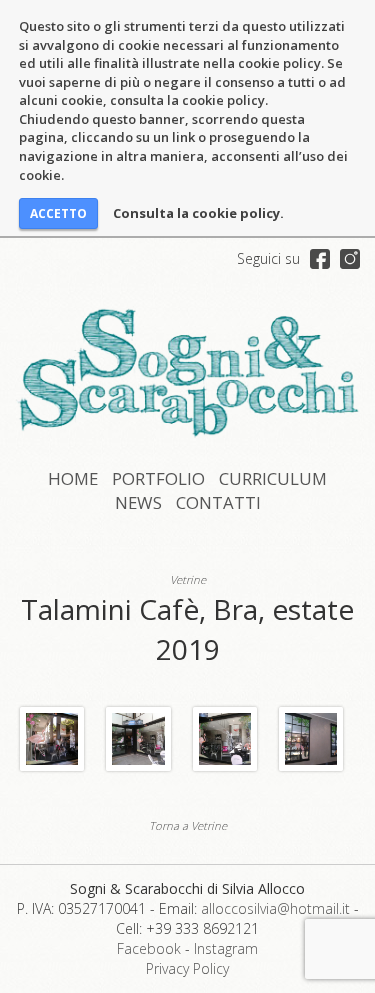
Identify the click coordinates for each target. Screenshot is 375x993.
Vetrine (188, 579)
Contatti (218, 502)
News (138, 502)
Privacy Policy (187, 968)
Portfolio (158, 478)
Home (73, 478)
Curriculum (273, 478)
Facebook (149, 948)
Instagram (226, 948)
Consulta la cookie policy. (198, 213)
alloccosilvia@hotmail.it (275, 908)
